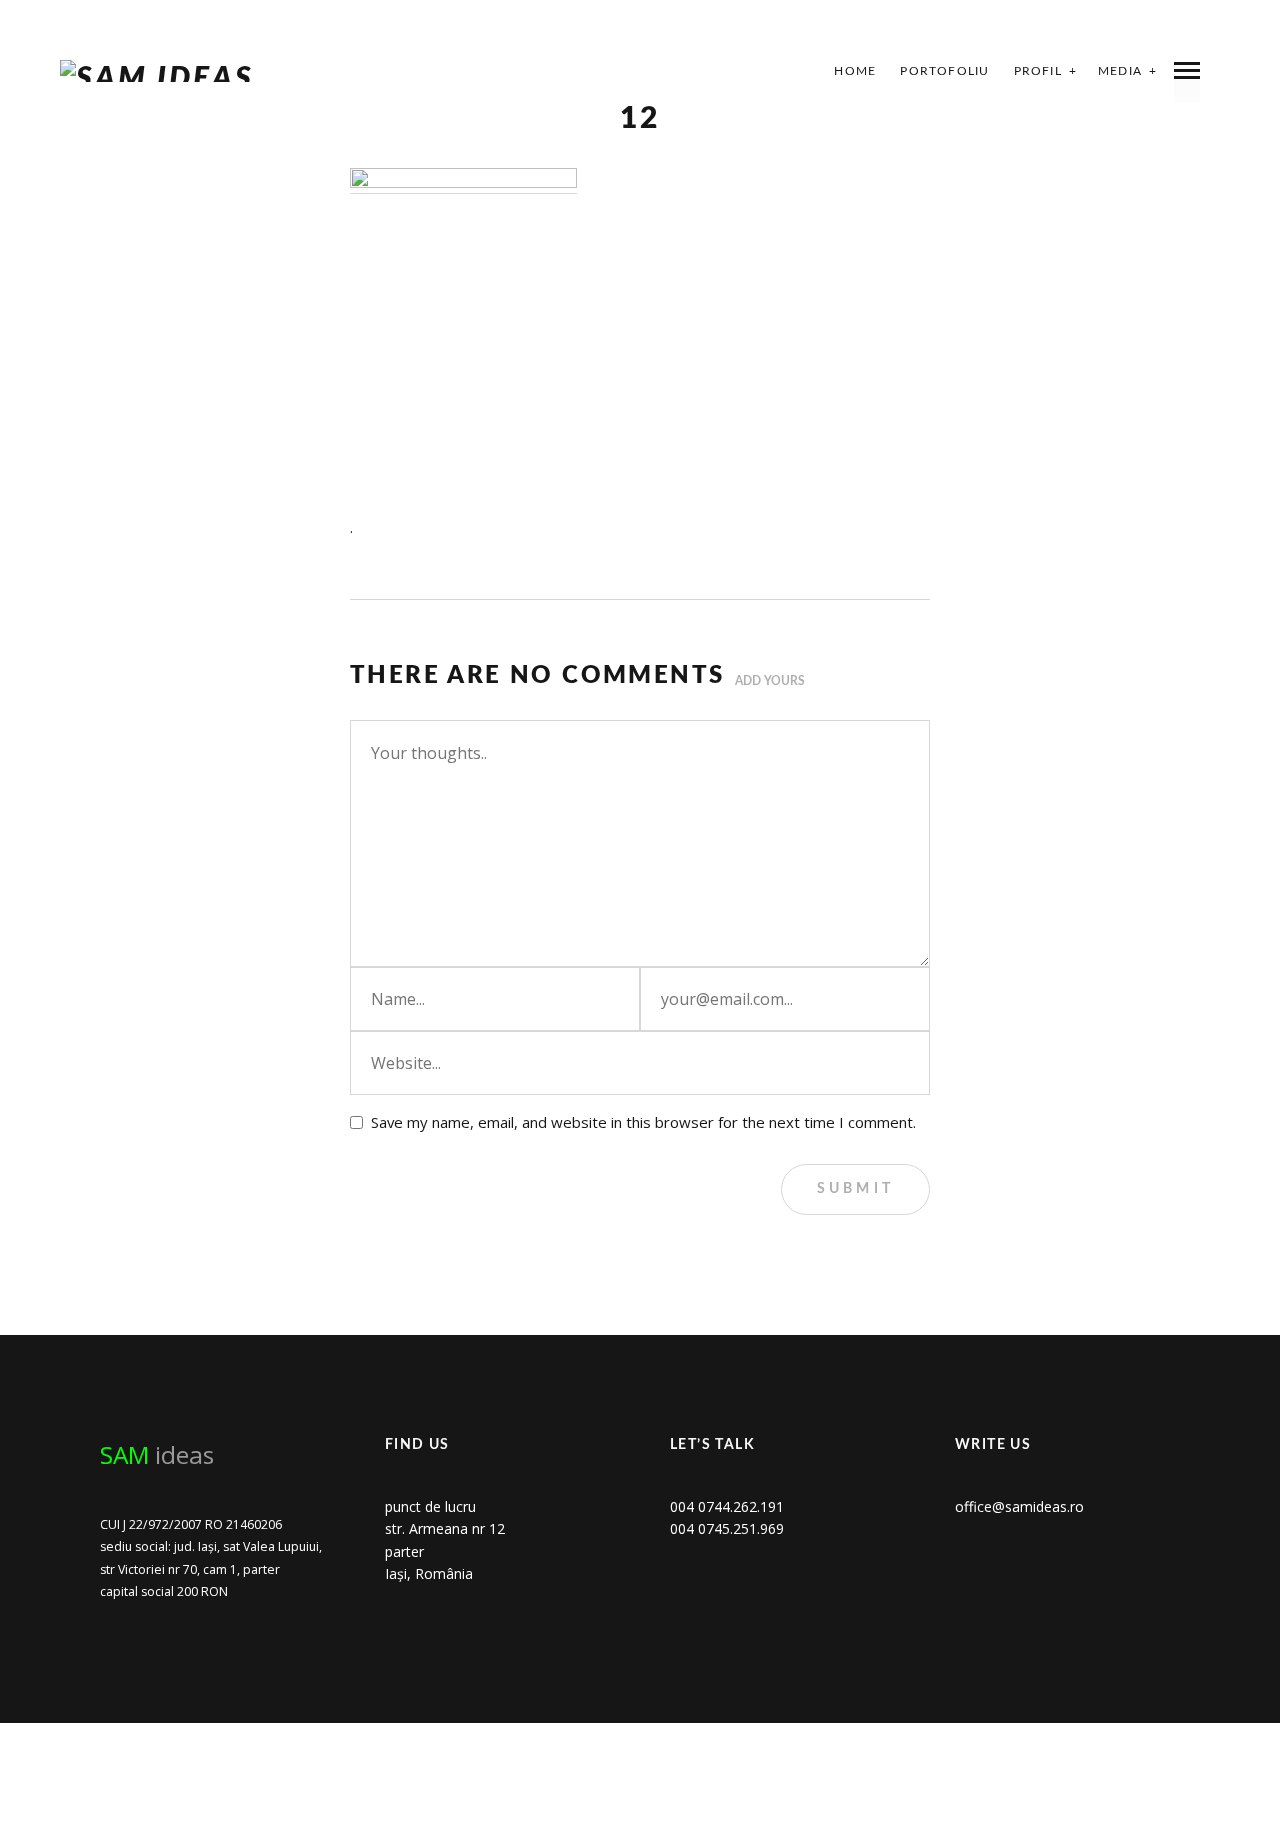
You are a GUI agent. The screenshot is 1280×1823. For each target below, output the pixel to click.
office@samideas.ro (1019, 1506)
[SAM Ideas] (157, 71)
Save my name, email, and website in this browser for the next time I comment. (643, 1122)
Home (855, 71)
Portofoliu (944, 71)
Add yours (770, 681)
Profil (1038, 71)
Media (1120, 71)
